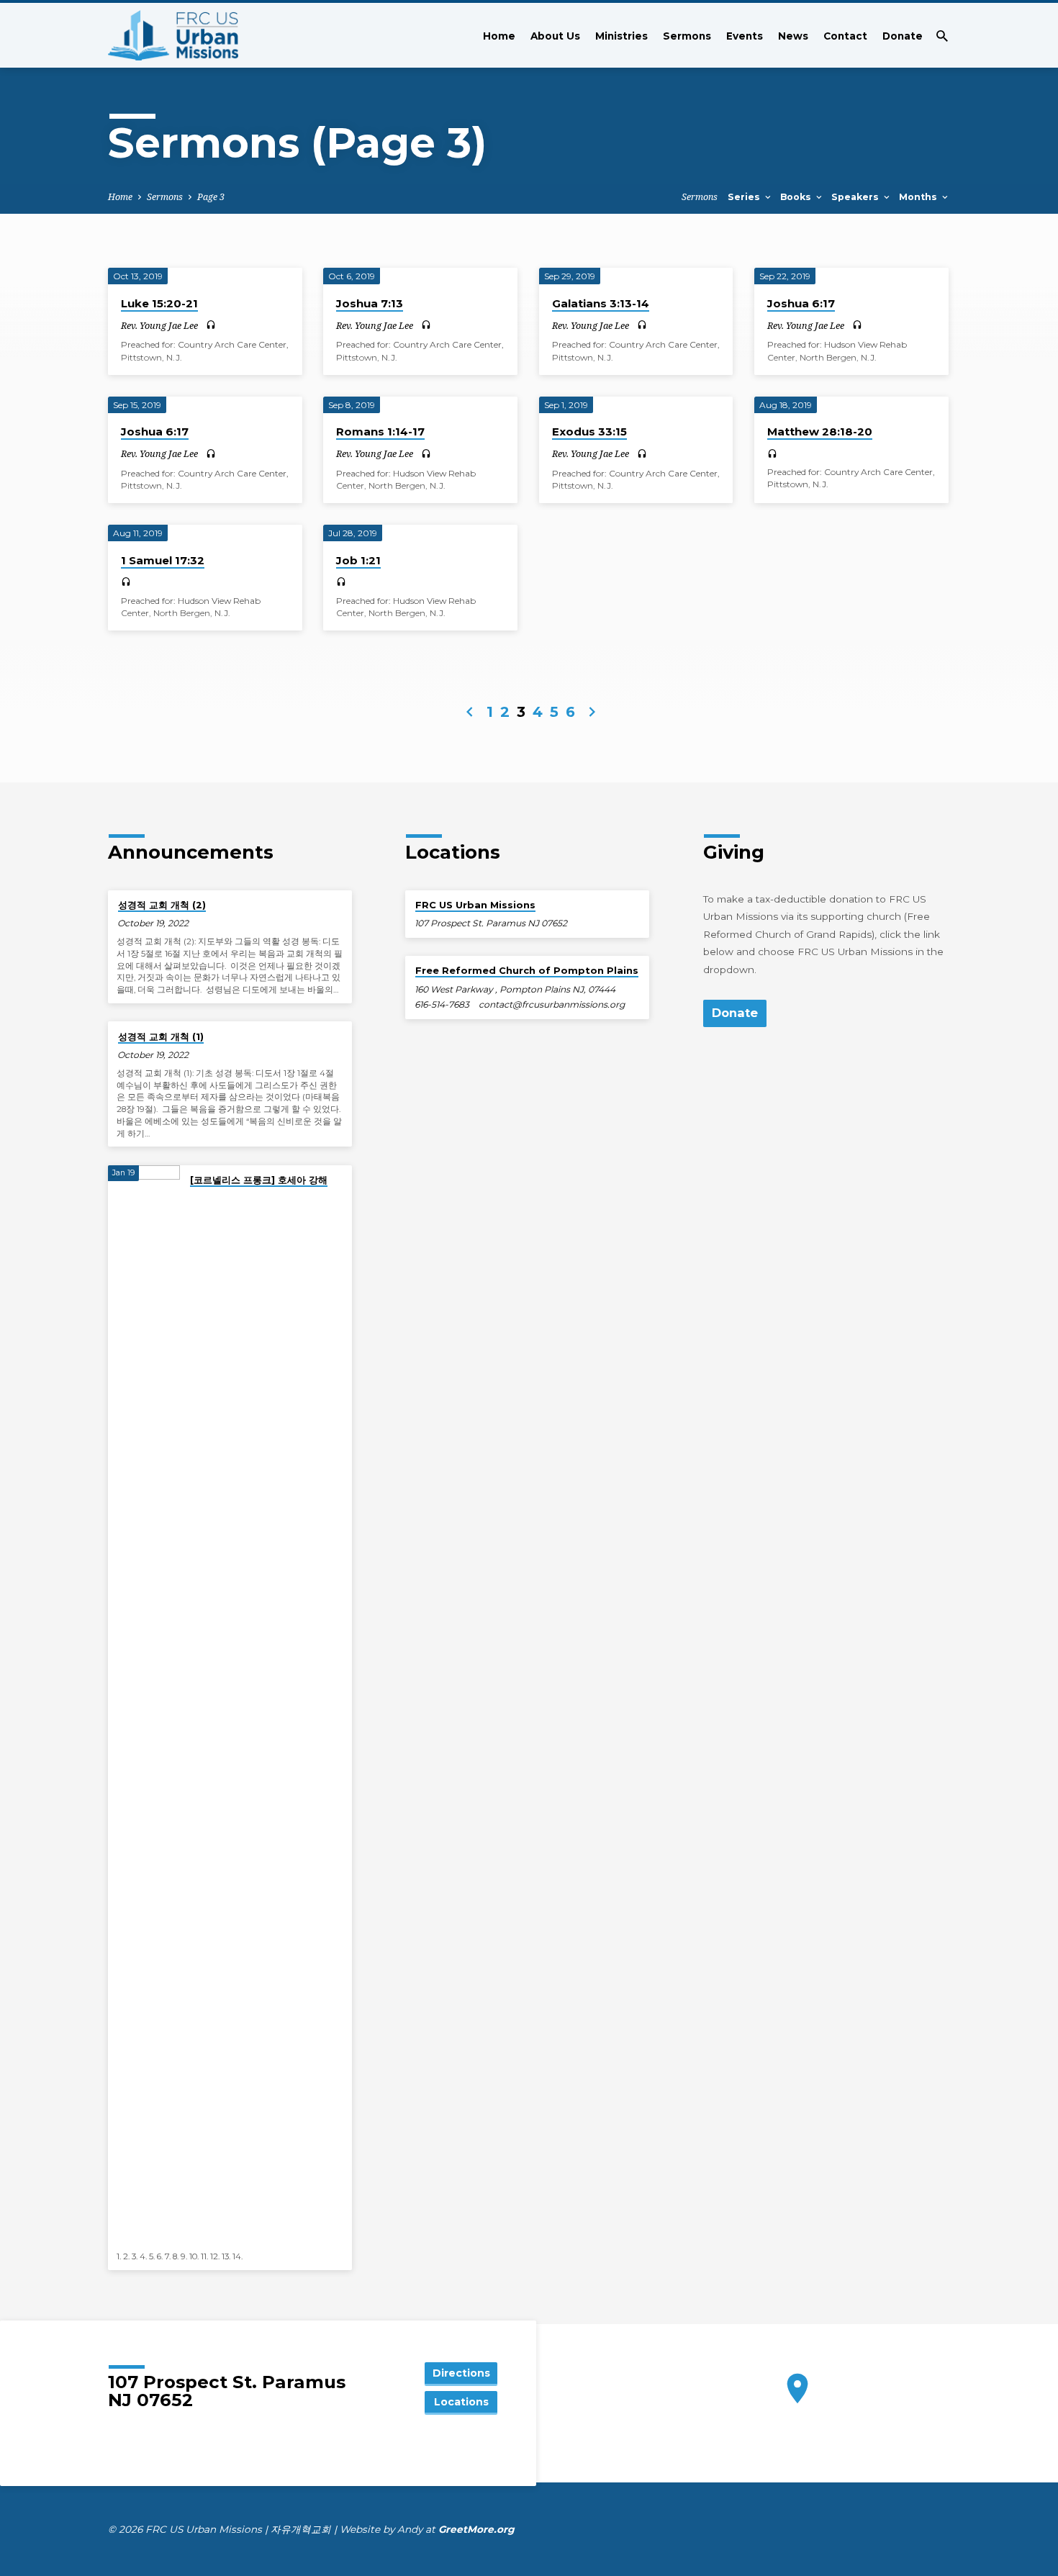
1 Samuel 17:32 (163, 560)
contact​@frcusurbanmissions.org (552, 1004)
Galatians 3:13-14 (601, 303)
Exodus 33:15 (589, 431)
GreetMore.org (476, 2529)
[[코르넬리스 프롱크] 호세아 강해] (144, 1705)
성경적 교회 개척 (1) (161, 1036)
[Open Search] (942, 36)
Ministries (621, 36)
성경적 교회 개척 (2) (162, 905)
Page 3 (211, 197)
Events (745, 36)
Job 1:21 (358, 560)
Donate (903, 36)
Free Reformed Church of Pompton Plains (527, 970)
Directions (461, 2373)
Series (745, 197)
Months (919, 197)
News (793, 36)
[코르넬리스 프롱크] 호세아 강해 (259, 1180)
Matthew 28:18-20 (820, 431)
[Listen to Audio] (211, 325)
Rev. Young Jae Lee (159, 325)
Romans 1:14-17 (380, 431)
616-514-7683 (442, 1004)
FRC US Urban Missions (475, 905)
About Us (555, 36)
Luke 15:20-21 (159, 303)
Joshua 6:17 (801, 303)
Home (499, 36)
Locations (461, 2402)
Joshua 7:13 (370, 303)
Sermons (687, 36)
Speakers (856, 197)
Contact (845, 36)
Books (797, 197)
